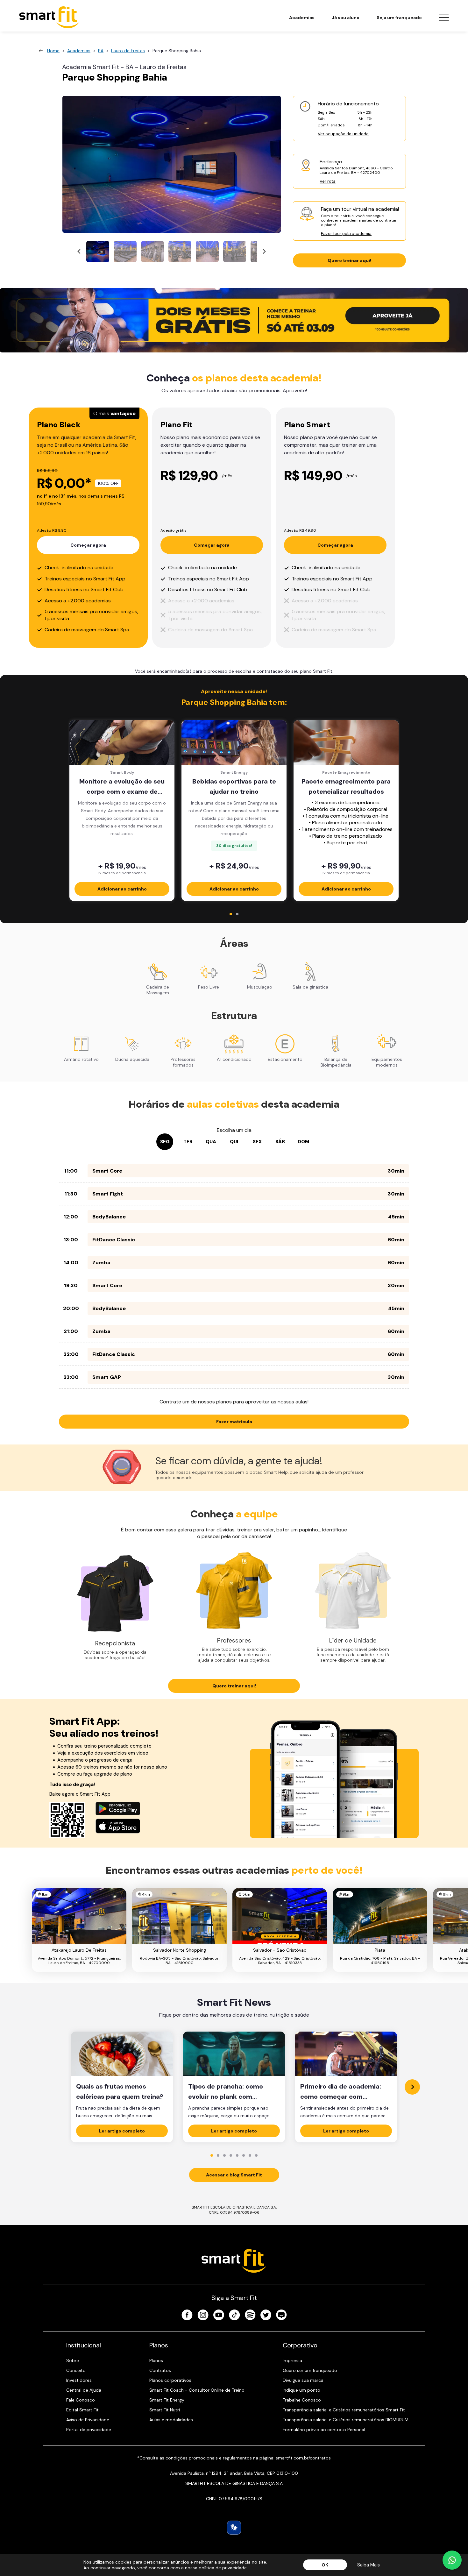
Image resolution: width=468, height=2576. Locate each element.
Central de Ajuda (84, 2390)
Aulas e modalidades (171, 2420)
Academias (302, 18)
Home (53, 51)
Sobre (73, 2360)
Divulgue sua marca (303, 2380)
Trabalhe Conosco (302, 2400)
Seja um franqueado (399, 18)
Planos (156, 2360)
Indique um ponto (301, 2390)
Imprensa (292, 2360)
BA (101, 51)
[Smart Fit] (49, 17)
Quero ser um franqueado (310, 2370)
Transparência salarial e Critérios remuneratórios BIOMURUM (346, 2420)
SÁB (280, 1142)
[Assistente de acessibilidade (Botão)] (234, 2528)
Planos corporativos (170, 2380)
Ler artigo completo (122, 2131)
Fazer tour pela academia (346, 234)
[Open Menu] (444, 18)
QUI (234, 1142)
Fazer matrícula (234, 1422)
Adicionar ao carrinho (122, 889)
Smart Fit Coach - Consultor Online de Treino (197, 2390)
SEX (257, 1142)
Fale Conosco (81, 2400)
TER (188, 1142)
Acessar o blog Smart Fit (234, 2175)
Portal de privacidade (89, 2430)
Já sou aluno (346, 18)
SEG (165, 1142)
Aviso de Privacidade (88, 2420)
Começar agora (88, 545)
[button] (98, 252)
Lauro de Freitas (128, 51)
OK (325, 2565)
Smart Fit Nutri (165, 2410)
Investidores (79, 2380)
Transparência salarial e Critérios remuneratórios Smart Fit (344, 2410)
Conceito (76, 2370)
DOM (303, 1142)
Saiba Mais (369, 2565)
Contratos (160, 2370)
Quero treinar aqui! (349, 260)
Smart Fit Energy (167, 2400)
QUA (211, 1142)
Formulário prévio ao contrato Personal (324, 2430)
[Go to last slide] (79, 252)
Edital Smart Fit (82, 2410)
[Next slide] (264, 252)
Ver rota (328, 181)
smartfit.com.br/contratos (303, 2458)
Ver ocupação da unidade (343, 134)
